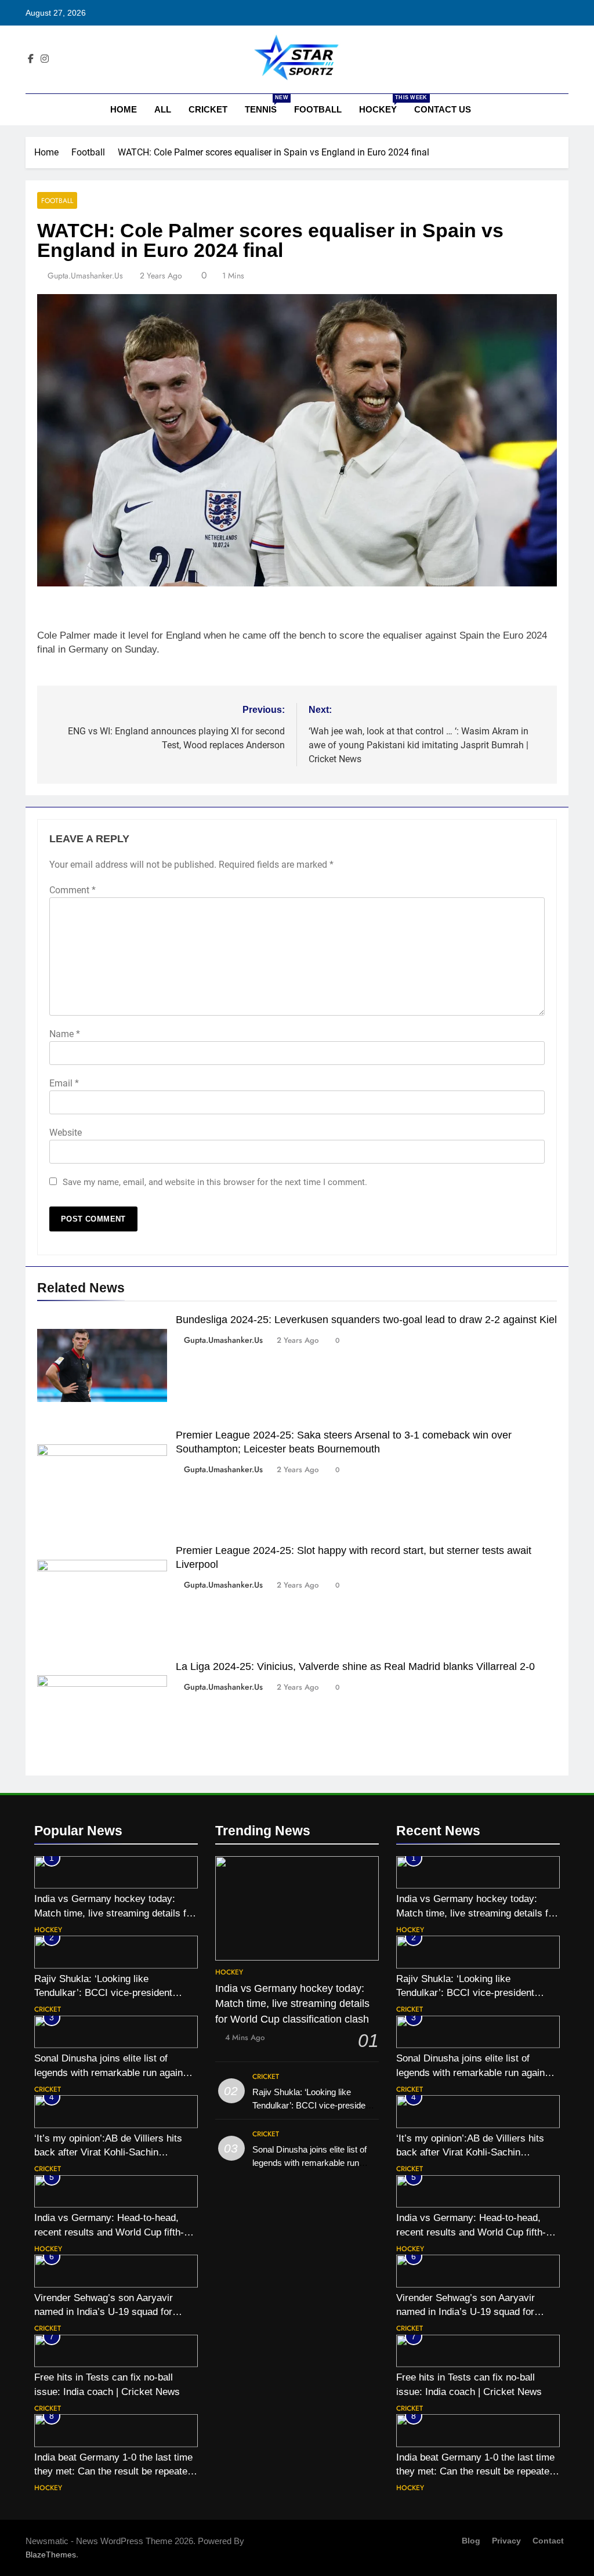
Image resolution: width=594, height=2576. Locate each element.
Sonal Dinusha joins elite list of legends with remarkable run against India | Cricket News (113, 2073)
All (163, 109)
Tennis (265, 104)
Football (318, 109)
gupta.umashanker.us (85, 276)
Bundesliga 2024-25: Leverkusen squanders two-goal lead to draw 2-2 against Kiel (366, 1320)
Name (65, 1034)
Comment (73, 890)
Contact (548, 2541)
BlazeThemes (51, 2555)
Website (66, 1133)
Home (122, 109)
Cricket (208, 109)
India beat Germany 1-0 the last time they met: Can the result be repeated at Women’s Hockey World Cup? (113, 2472)
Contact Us (443, 109)
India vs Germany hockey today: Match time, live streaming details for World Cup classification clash (115, 1913)
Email (64, 1083)
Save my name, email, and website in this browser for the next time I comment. (215, 1182)
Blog (471, 2541)
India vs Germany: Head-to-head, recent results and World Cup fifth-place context (109, 2232)
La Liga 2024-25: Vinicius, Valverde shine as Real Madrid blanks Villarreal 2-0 (355, 1666)
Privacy (506, 2541)
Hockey (382, 104)
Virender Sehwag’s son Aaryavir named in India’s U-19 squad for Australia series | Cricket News (104, 2312)
